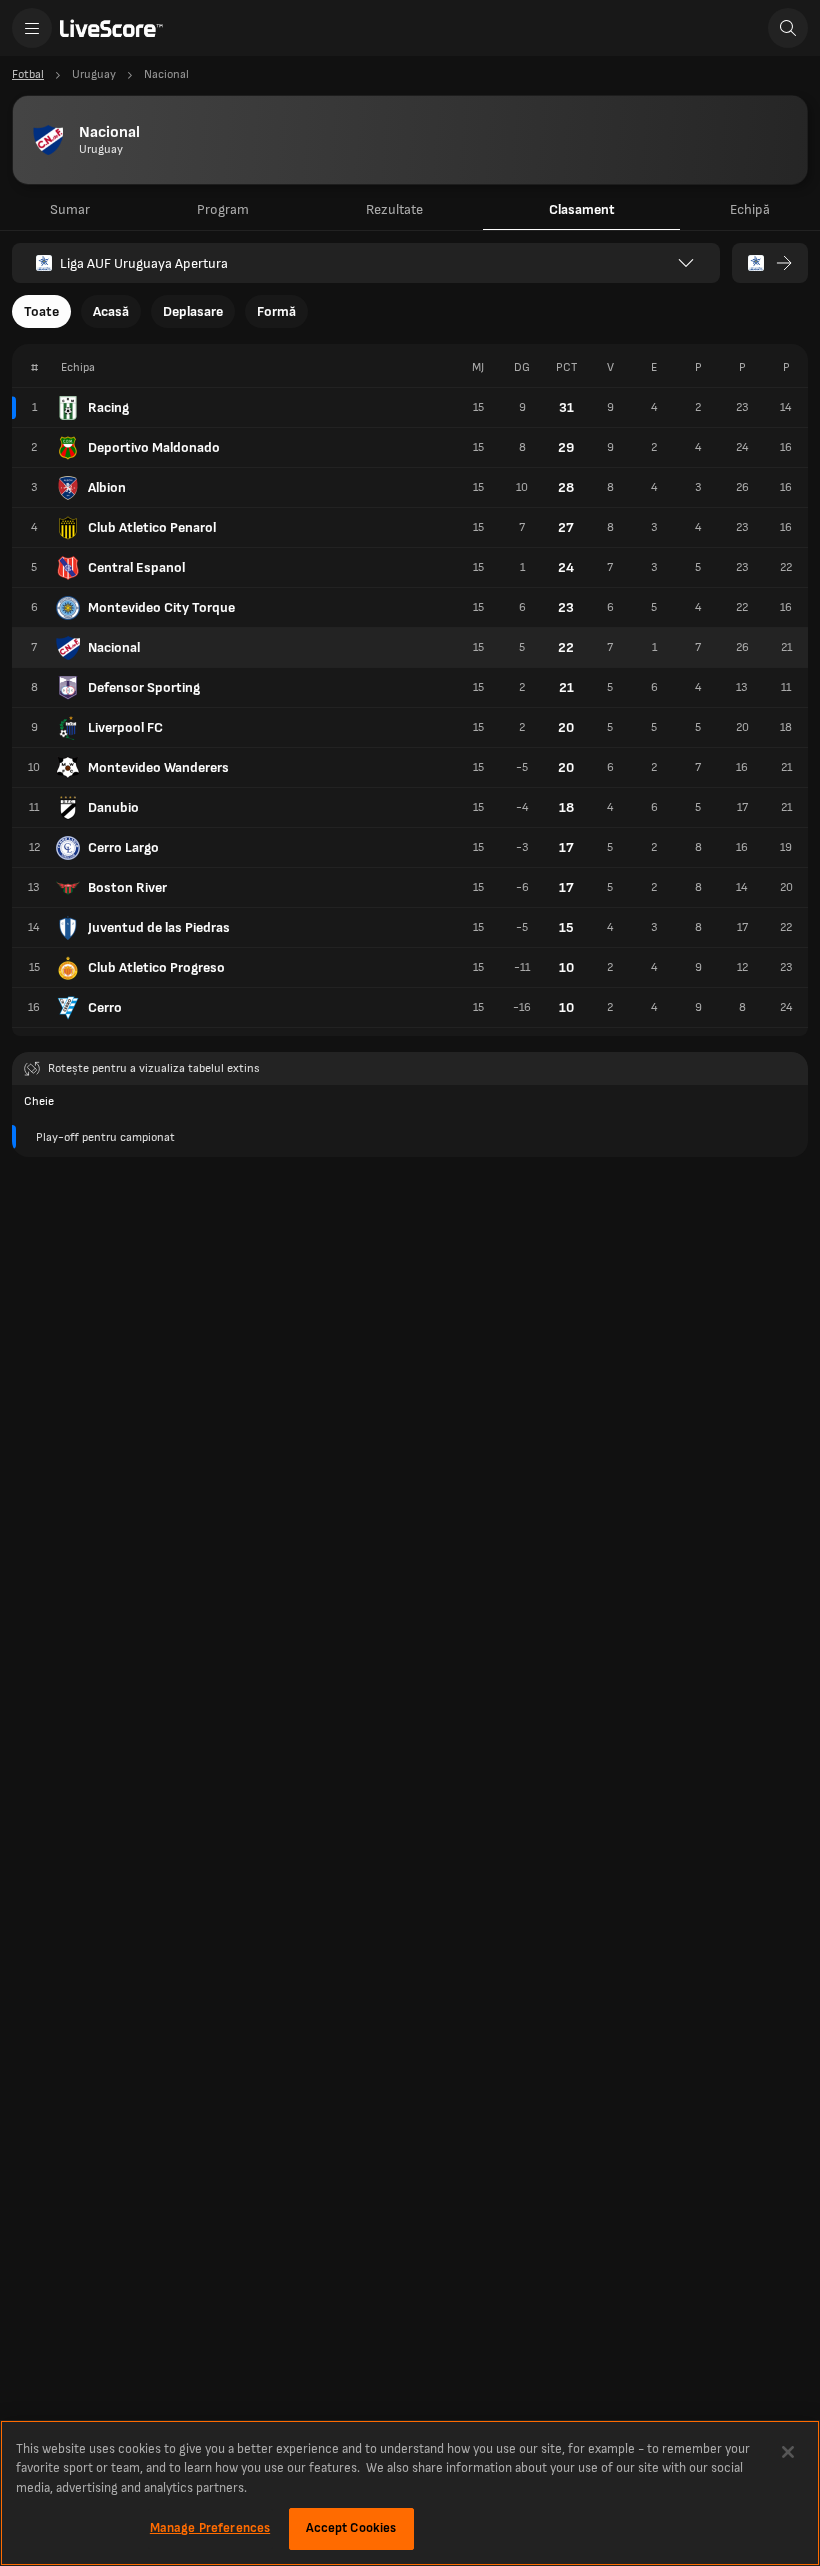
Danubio (113, 807)
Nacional (114, 647)
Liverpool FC (125, 727)
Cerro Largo (123, 847)
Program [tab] (223, 209)
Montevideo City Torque (161, 607)
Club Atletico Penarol (152, 527)
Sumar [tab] (70, 209)
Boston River (127, 887)
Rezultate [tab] (394, 209)
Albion (107, 487)
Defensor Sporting (144, 687)
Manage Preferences (210, 2528)
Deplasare (193, 311)
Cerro (105, 1007)
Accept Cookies (351, 2528)
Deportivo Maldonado (154, 447)
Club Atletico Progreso (156, 967)
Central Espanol (136, 567)
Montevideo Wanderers (158, 767)
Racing (108, 407)
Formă (276, 311)
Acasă (111, 311)
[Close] (788, 2452)
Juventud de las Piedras (159, 927)
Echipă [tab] (750, 209)
